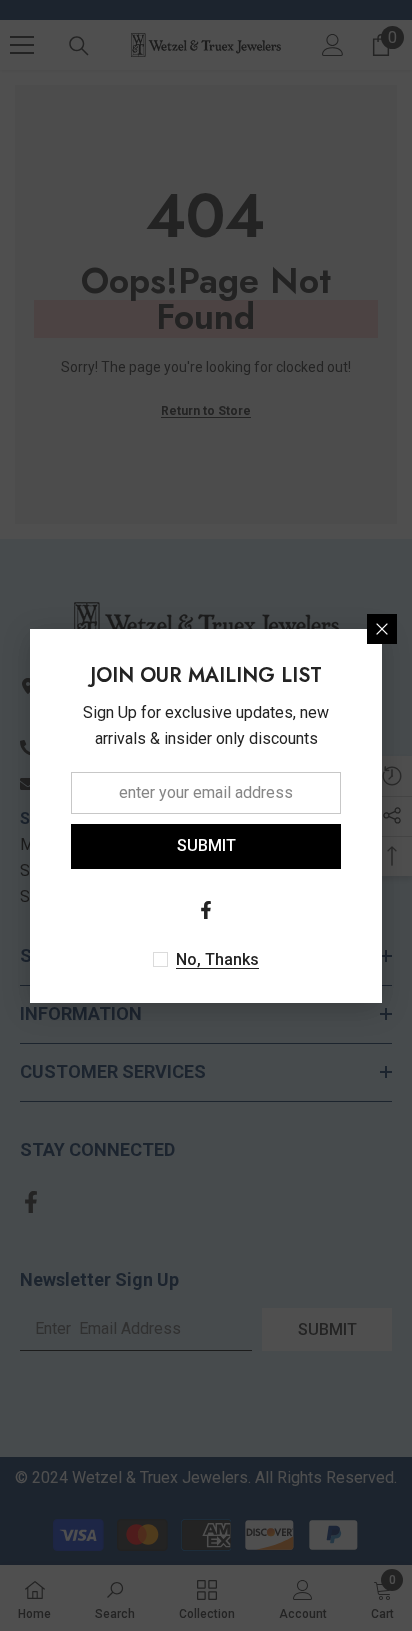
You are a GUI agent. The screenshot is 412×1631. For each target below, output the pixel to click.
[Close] (382, 629)
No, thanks (217, 959)
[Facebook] (206, 910)
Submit (206, 845)
